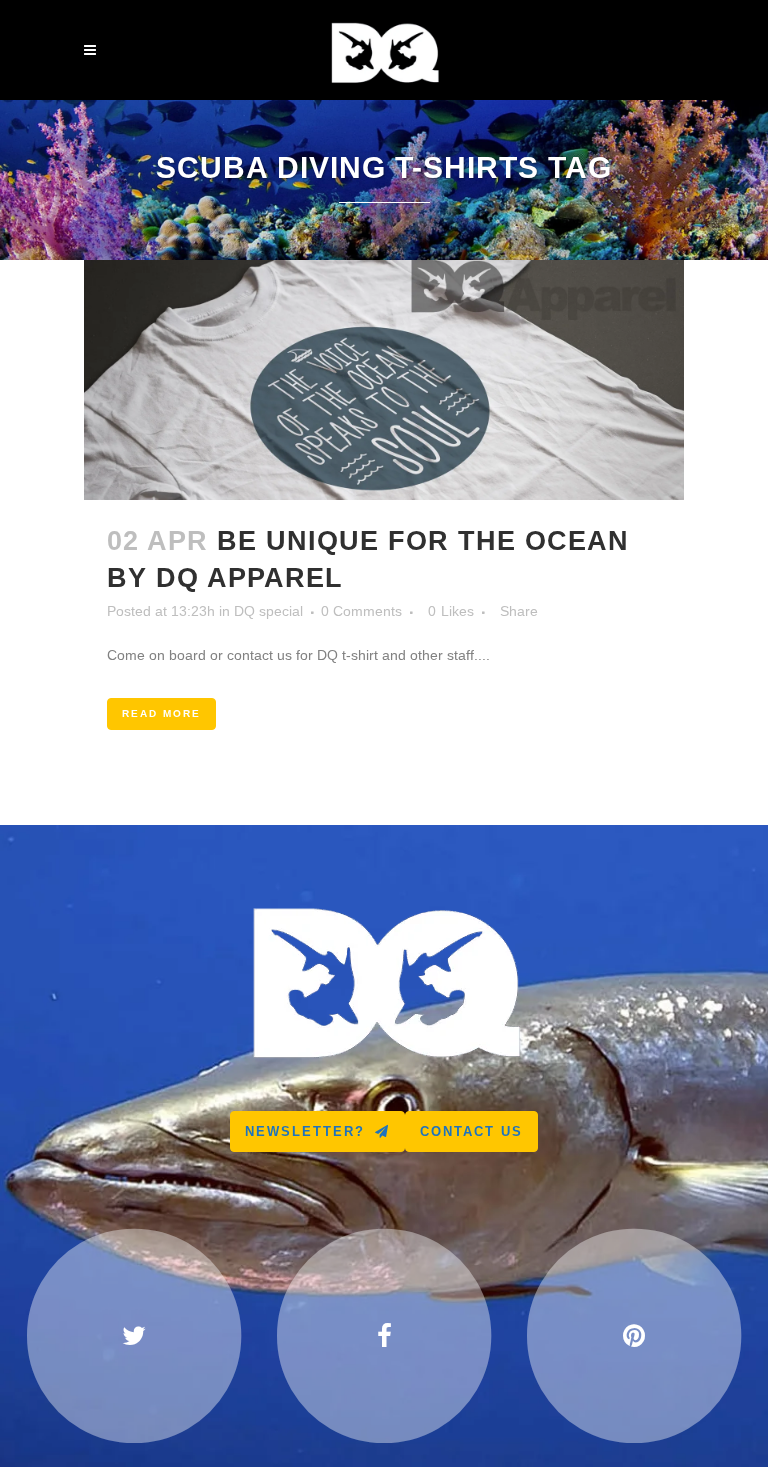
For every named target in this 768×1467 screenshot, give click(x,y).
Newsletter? (305, 1131)
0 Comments (361, 611)
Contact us (471, 1131)
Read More (161, 713)
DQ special (268, 611)
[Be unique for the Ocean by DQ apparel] (384, 380)
